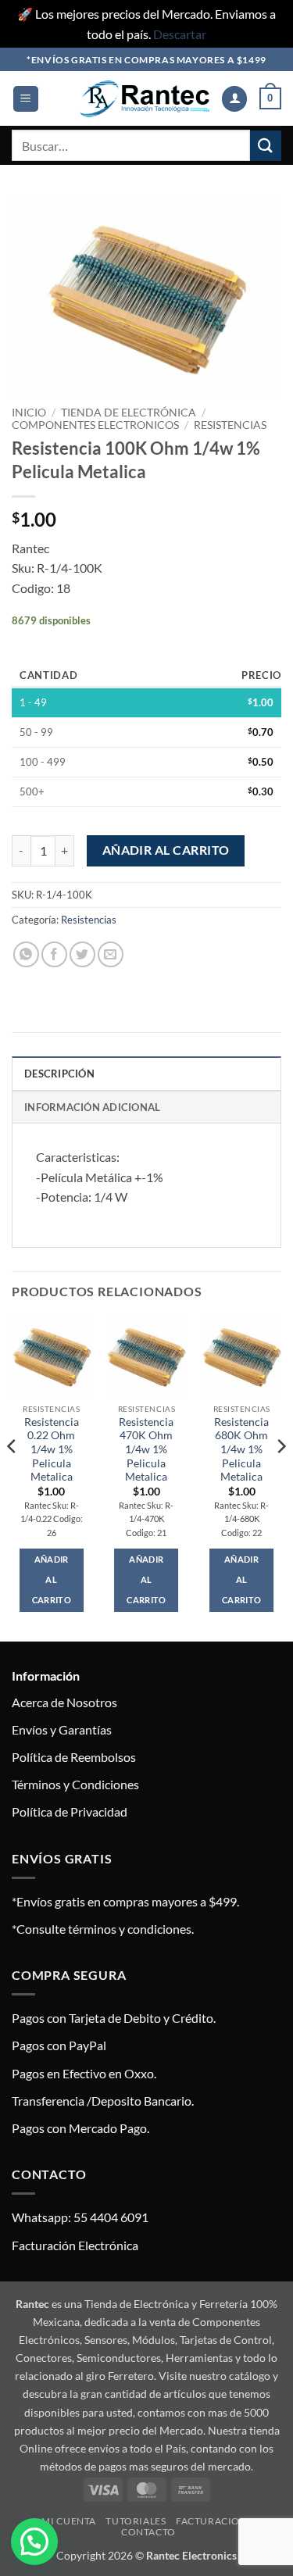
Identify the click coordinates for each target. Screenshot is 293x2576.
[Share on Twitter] (82, 954)
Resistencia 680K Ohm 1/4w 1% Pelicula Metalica (241, 1450)
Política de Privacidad (70, 1811)
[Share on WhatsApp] (26, 954)
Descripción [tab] (59, 1074)
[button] (26, 99)
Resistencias (230, 425)
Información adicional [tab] (92, 1107)
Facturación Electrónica (75, 2245)
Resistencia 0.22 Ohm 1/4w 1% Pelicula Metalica (52, 1450)
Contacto (148, 2532)
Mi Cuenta (69, 2521)
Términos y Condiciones (75, 1784)
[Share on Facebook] (54, 954)
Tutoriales (136, 2521)
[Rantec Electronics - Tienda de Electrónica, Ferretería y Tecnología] (145, 99)
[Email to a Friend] (111, 954)
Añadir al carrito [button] (52, 1579)
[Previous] (13, 1477)
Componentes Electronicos (95, 425)
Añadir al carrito (166, 850)
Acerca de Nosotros (64, 1702)
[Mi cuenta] (234, 99)
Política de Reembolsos (74, 1757)
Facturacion (212, 2521)
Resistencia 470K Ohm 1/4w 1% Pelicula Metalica (146, 1450)
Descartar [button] (180, 34)
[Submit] (266, 146)
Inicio (29, 413)
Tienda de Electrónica (129, 413)
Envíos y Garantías (62, 1729)
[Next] (280, 1477)
